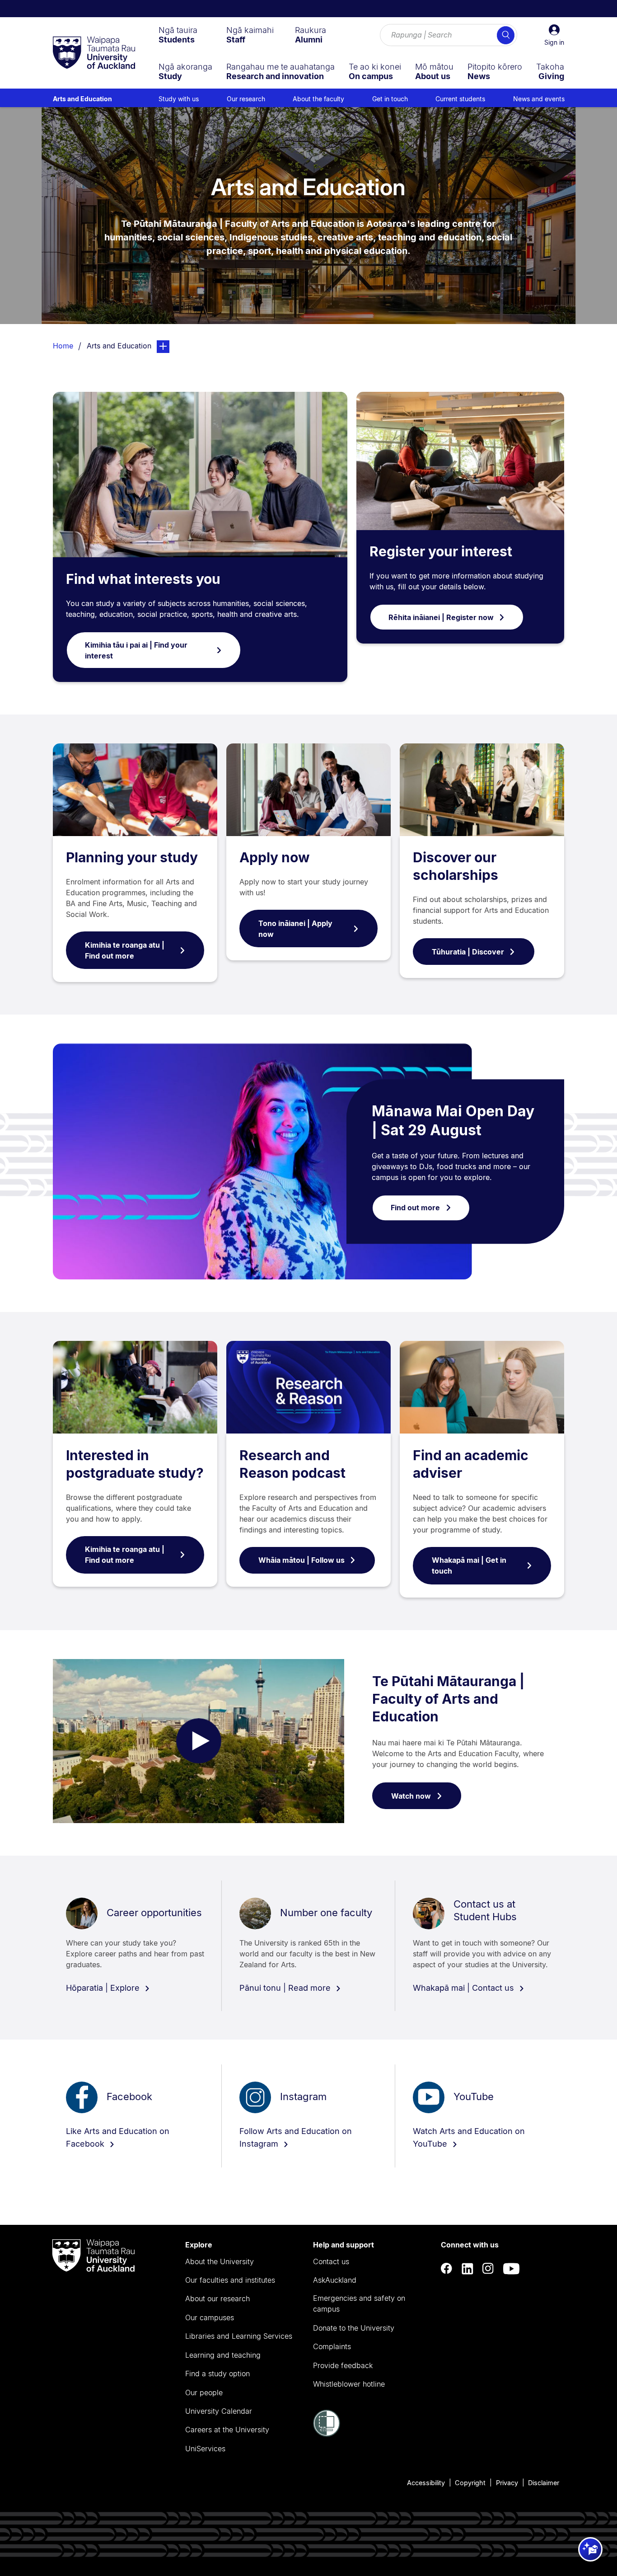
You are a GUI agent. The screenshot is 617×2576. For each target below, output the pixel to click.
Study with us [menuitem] (179, 99)
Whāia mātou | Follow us (301, 1560)
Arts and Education (82, 99)
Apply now (275, 857)
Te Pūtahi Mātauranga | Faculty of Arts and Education (448, 1699)
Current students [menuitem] (460, 99)
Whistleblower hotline (349, 2384)
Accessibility (426, 2483)
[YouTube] (511, 2268)
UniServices (205, 2449)
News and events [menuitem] (539, 99)
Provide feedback (343, 2365)
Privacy (507, 2483)
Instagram (303, 2097)
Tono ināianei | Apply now (295, 929)
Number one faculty (326, 1913)
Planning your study (132, 857)
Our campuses (210, 2317)
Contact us (331, 2261)
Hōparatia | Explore (104, 1988)
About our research (217, 2299)
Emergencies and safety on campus (359, 2303)
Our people (204, 2393)
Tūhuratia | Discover (468, 952)
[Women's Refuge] (327, 2434)
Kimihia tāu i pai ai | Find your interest (136, 650)
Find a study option (217, 2374)
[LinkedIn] (467, 2268)
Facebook (129, 2097)
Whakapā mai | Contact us (465, 1988)
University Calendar (219, 2411)
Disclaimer (544, 2483)
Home (63, 346)
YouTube (474, 2097)
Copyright (470, 2483)
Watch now (411, 1796)
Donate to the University (354, 2328)
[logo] (94, 53)
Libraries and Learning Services (239, 2336)
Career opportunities (154, 1913)
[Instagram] (488, 2268)
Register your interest (441, 551)
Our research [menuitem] (246, 99)
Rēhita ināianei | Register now (441, 617)
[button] (554, 35)
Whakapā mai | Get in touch (469, 1565)
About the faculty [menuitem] (318, 99)
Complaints (332, 2346)
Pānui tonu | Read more (286, 1988)
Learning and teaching (223, 2355)
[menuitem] (178, 35)
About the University (220, 2261)
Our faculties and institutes (230, 2280)
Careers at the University (227, 2430)
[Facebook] (447, 2268)
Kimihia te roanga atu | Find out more (125, 950)
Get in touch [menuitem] (390, 99)
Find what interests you (143, 579)
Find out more (415, 1208)
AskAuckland (335, 2280)
